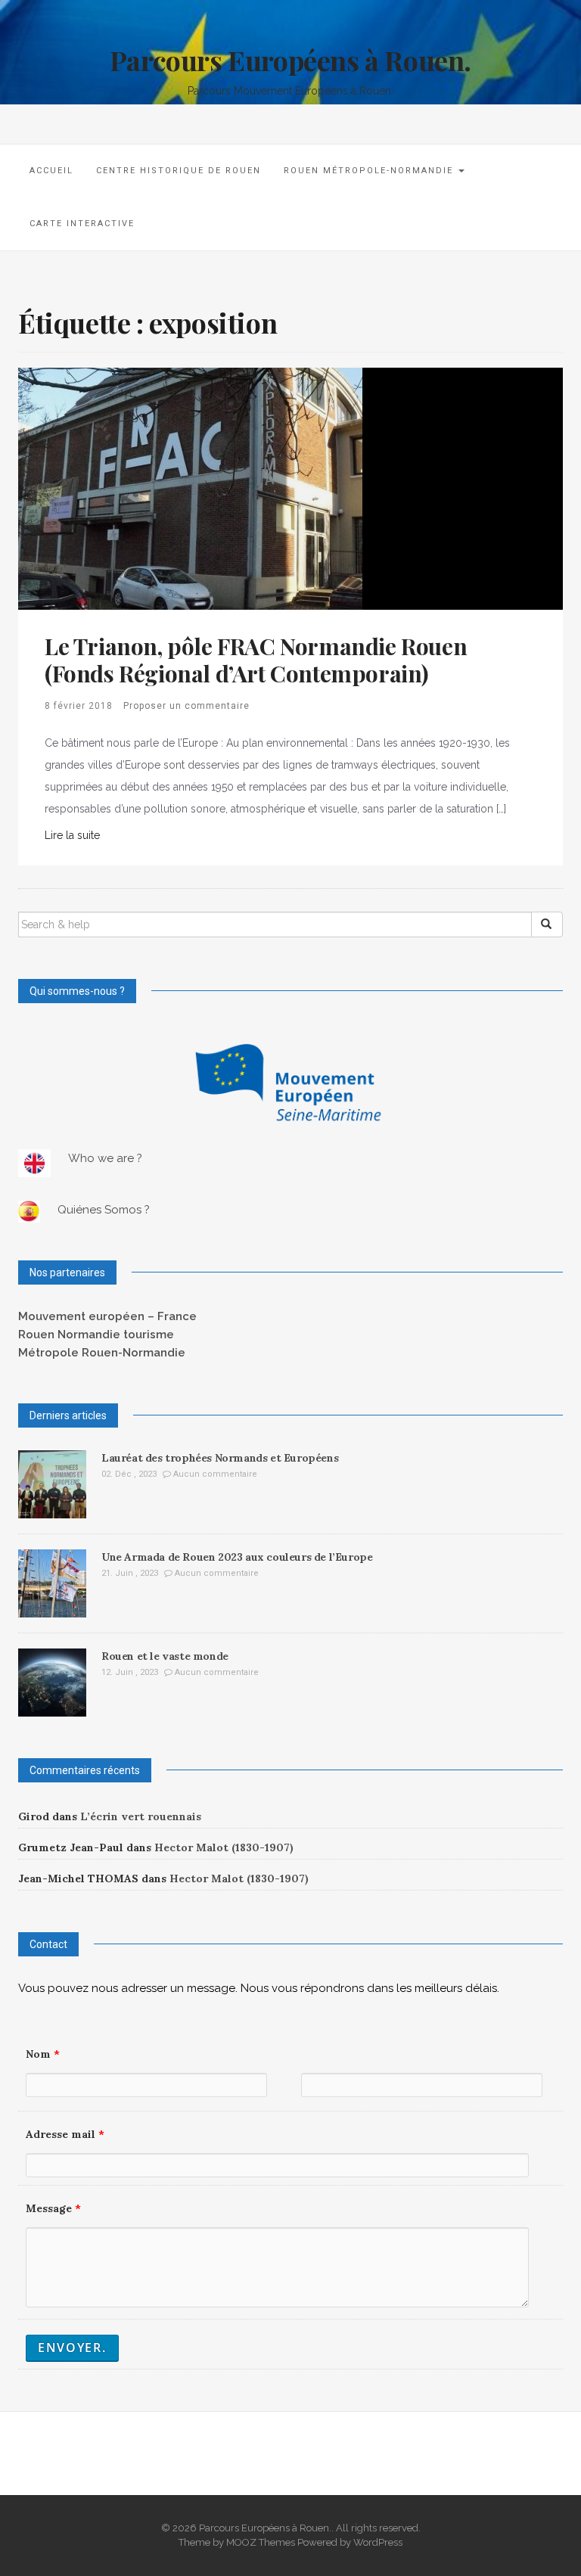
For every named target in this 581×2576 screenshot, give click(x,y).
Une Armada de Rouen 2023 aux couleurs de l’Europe (237, 1557)
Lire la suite (72, 835)
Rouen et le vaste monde (165, 1656)
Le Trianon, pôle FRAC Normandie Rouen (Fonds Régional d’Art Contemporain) (256, 660)
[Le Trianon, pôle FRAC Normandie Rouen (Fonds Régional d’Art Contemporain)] (190, 488)
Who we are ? (105, 1158)
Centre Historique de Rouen (179, 171)
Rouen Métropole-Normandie (370, 171)
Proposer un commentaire (186, 706)
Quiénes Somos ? (104, 1210)
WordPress (378, 2542)
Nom (43, 2054)
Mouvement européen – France (107, 1316)
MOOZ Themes (261, 2542)
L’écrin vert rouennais (141, 1816)
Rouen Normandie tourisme (96, 1335)
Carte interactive (82, 224)
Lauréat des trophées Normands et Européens (220, 1458)
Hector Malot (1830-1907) (224, 1847)
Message (53, 2208)
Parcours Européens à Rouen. (290, 60)
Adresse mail (65, 2134)
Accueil (51, 171)
